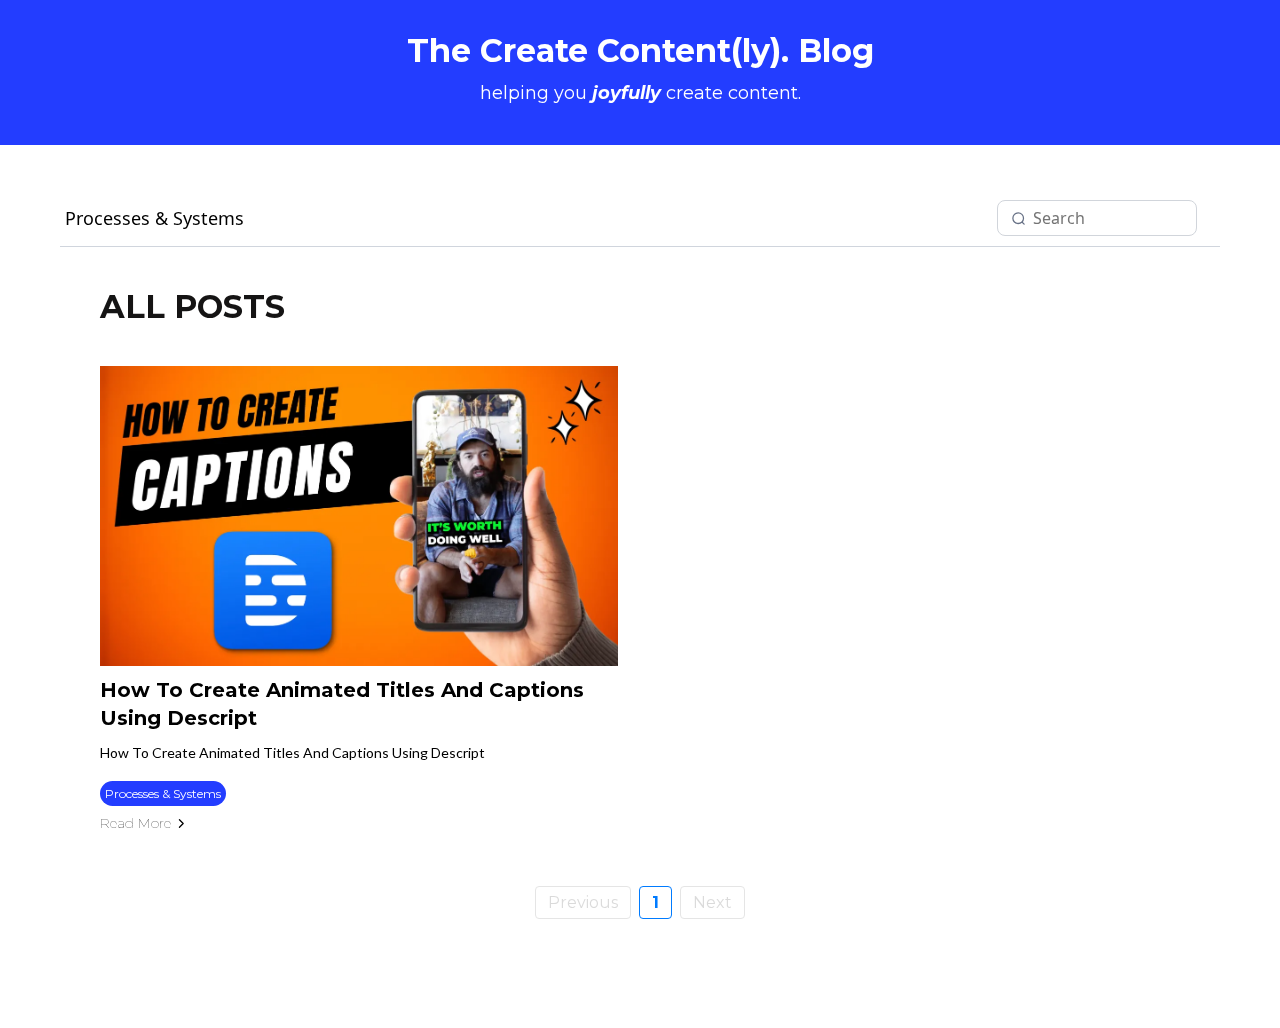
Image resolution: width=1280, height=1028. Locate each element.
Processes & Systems (154, 218)
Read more (135, 823)
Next (712, 902)
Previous (583, 902)
